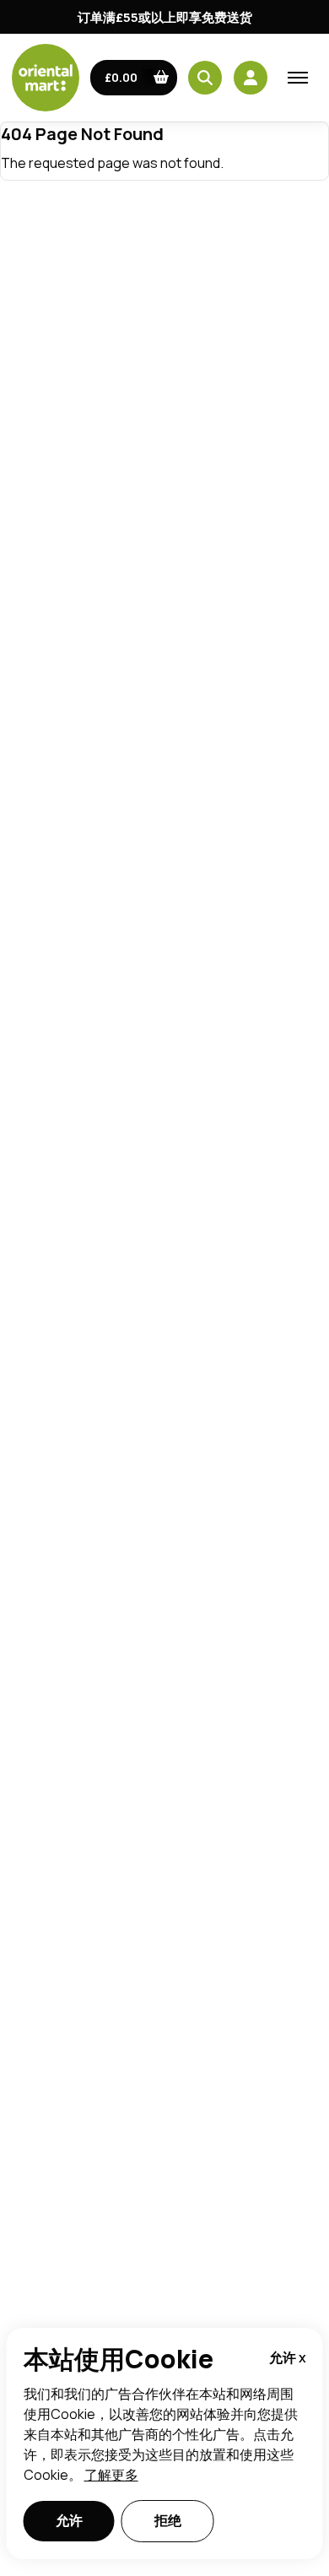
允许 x (288, 2357)
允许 (69, 2520)
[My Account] (251, 78)
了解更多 (111, 2475)
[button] (134, 78)
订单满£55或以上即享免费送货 (165, 17)
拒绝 (168, 2520)
